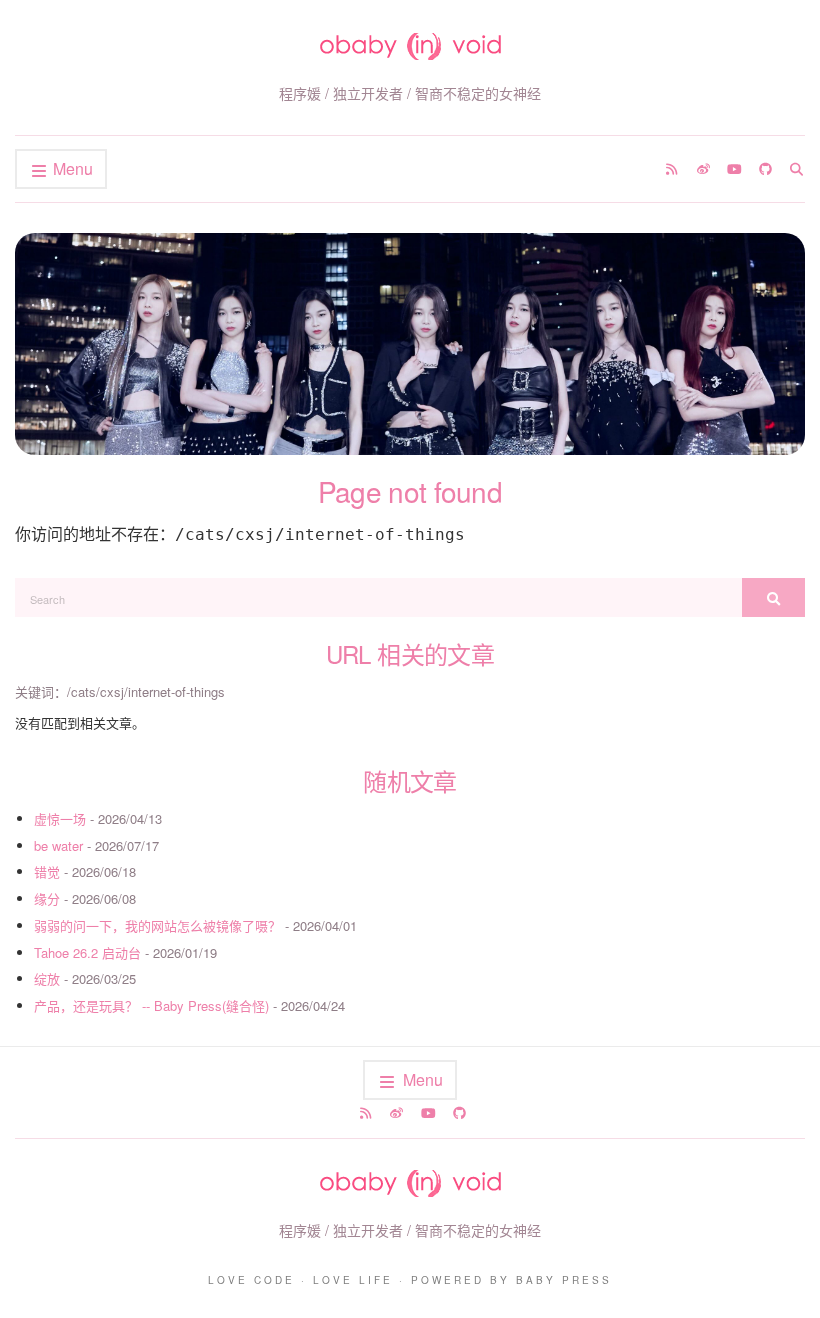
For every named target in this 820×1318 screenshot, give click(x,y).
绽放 (47, 978)
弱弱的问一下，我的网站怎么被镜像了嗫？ (157, 925)
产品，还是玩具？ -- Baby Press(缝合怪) (151, 1005)
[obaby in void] (410, 46)
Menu (71, 168)
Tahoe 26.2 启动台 (87, 952)
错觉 (47, 871)
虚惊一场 (60, 818)
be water (58, 845)
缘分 (47, 898)
